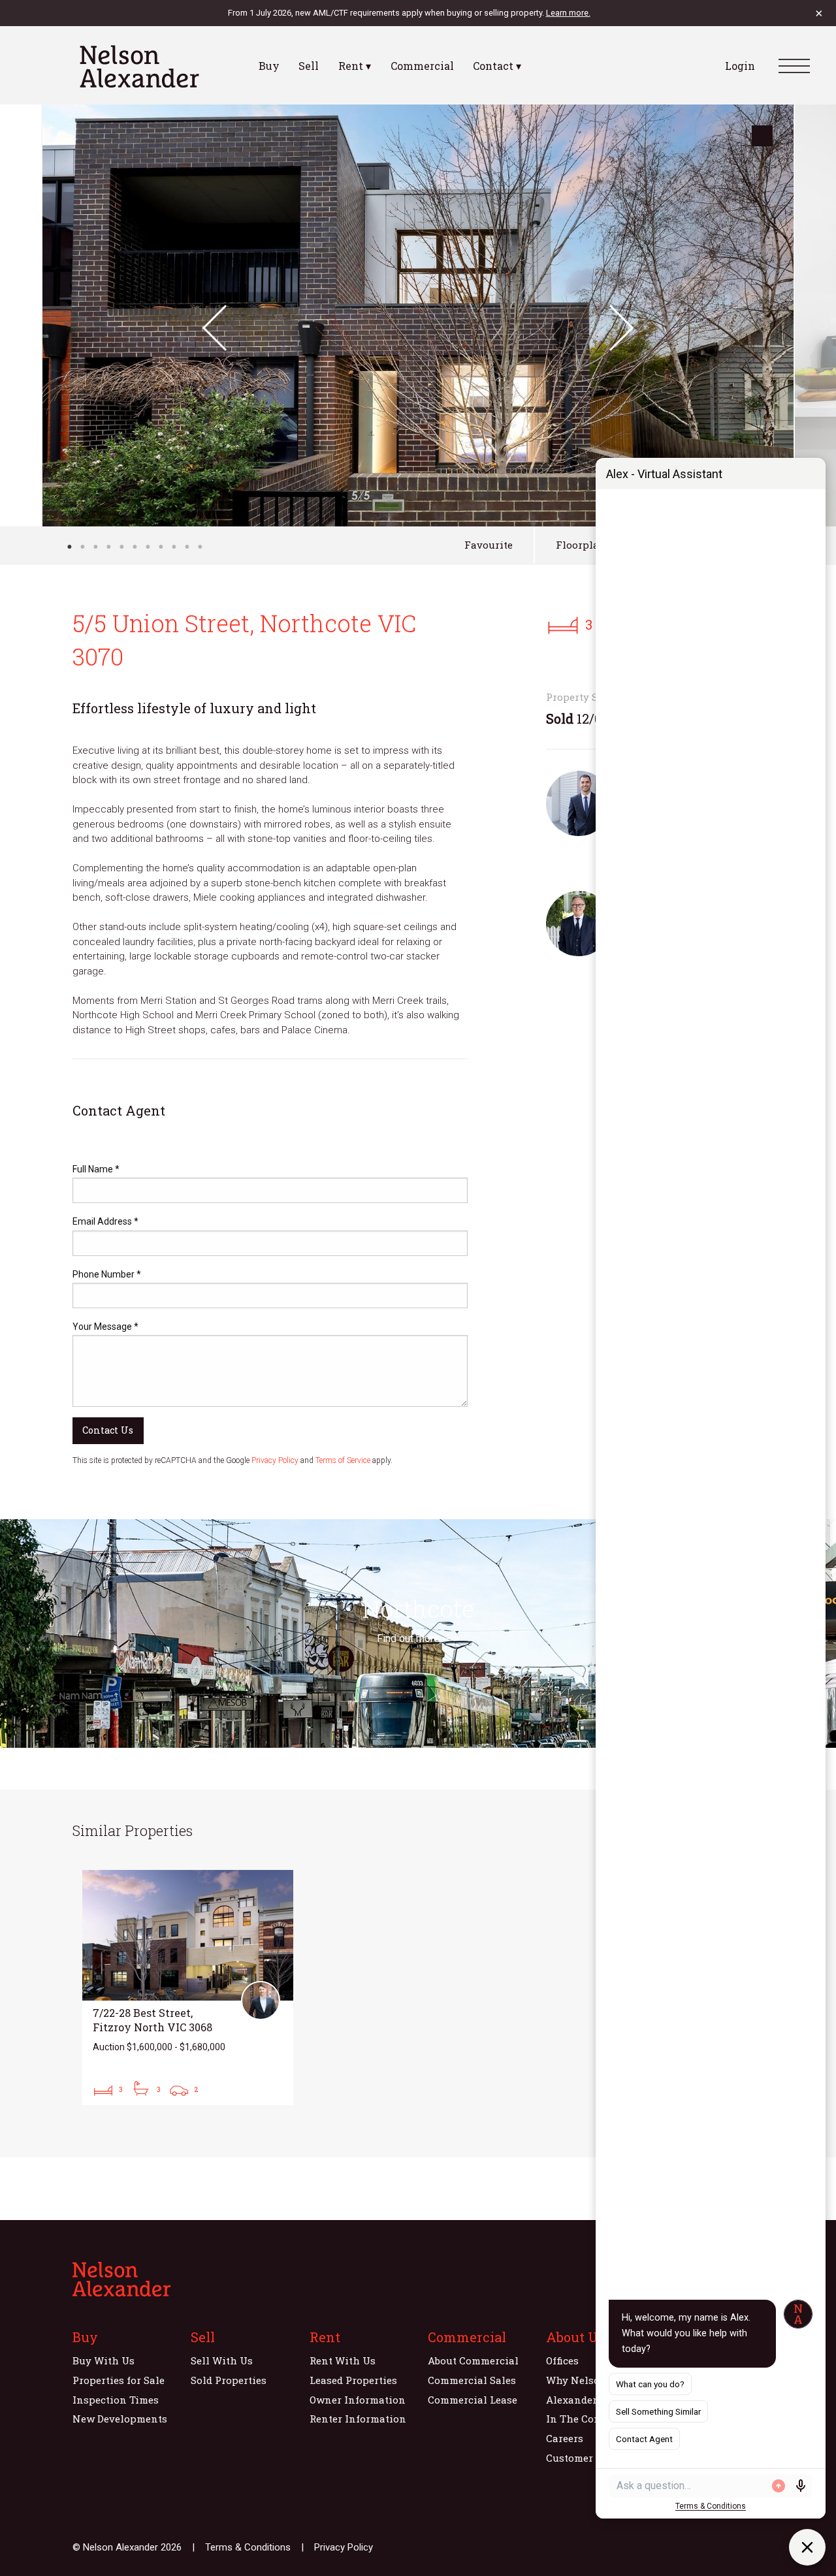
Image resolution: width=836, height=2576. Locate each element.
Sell (309, 66)
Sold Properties (229, 2380)
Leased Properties (353, 2380)
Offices (562, 2360)
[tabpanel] (418, 315)
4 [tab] (108, 547)
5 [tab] (121, 547)
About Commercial (473, 2360)
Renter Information (358, 2419)
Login (740, 66)
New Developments (120, 2419)
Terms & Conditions (248, 2547)
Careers (565, 2438)
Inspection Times (116, 2400)
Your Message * (105, 1327)
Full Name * (96, 1169)
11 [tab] (200, 547)
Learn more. (568, 13)
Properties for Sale (119, 2380)
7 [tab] (148, 547)
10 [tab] (187, 547)
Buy (269, 66)
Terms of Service (343, 1460)
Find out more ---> (418, 1638)
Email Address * (105, 1221)
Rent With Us (343, 2360)
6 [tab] (135, 547)
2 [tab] (82, 547)
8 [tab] (161, 547)
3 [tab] (95, 547)
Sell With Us (222, 2360)
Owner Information (358, 2400)
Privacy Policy (275, 1460)
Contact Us (108, 1430)
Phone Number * (107, 1274)
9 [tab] (174, 547)
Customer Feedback (593, 2458)
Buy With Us (104, 2360)
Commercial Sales (472, 2380)
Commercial (422, 66)
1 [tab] (69, 547)
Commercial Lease (473, 2400)
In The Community (593, 2419)
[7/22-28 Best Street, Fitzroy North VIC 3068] (188, 1988)
